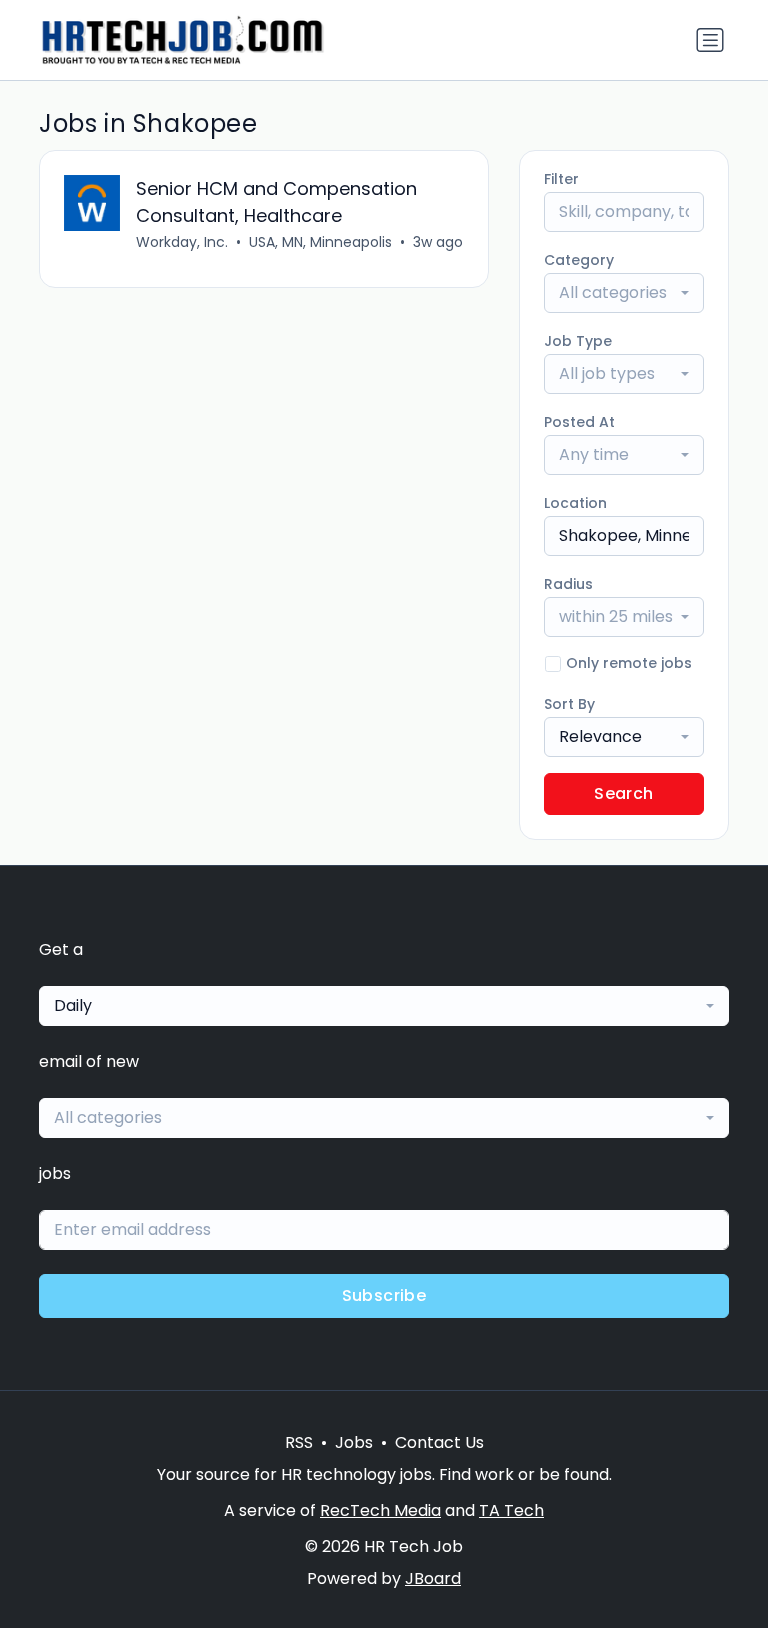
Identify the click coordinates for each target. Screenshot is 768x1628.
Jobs (354, 1442)
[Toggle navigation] (710, 40)
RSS (299, 1442)
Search (623, 793)
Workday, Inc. (182, 242)
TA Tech (511, 1510)
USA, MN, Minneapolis (320, 242)
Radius (568, 584)
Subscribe (384, 1295)
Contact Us (439, 1442)
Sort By (569, 704)
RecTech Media (380, 1510)
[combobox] (624, 293)
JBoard (433, 1578)
